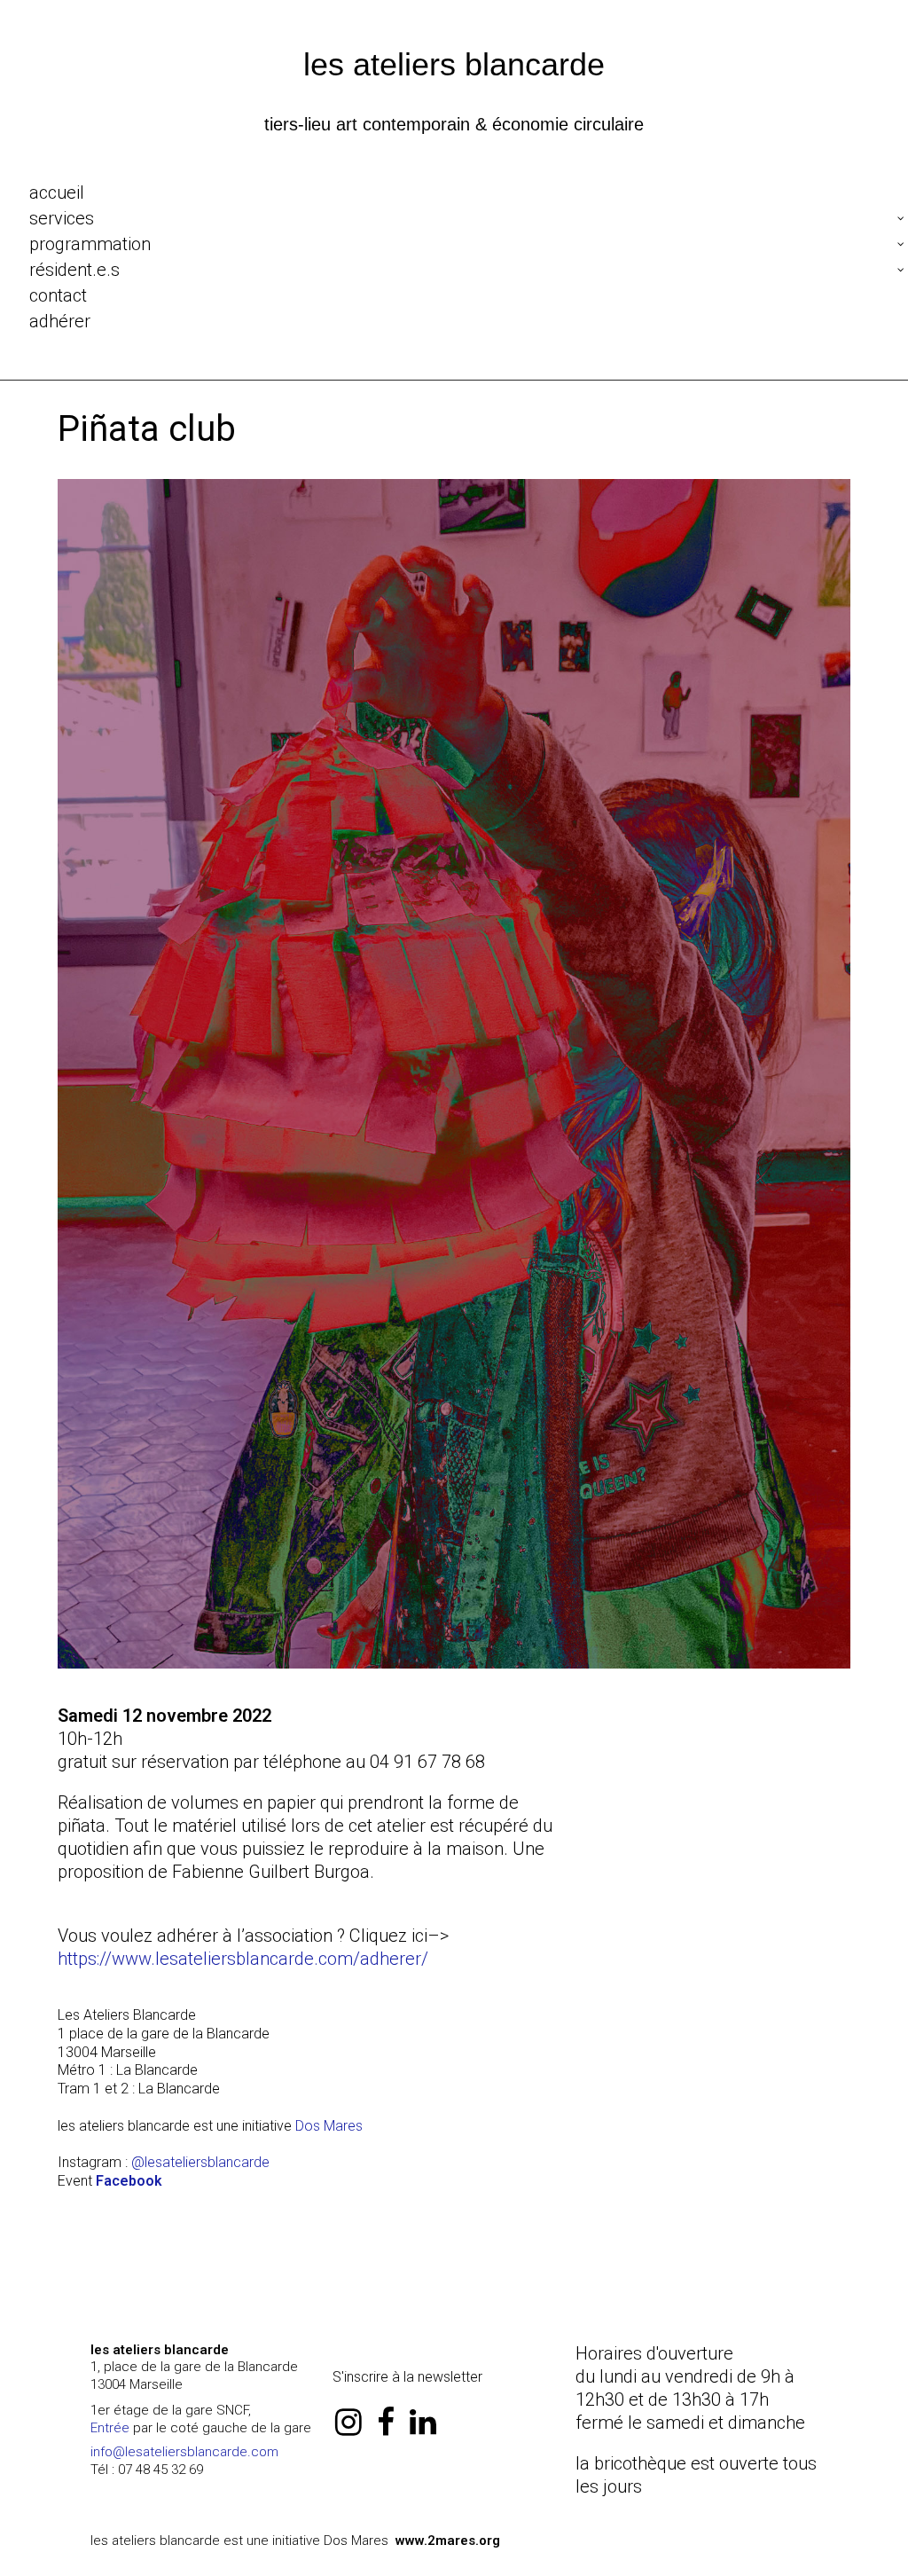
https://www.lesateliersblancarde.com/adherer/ (243, 1959)
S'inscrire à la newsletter (407, 2377)
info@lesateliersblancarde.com (184, 2452)
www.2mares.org (448, 2541)
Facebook (129, 2181)
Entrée (110, 2428)
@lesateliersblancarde (200, 2162)
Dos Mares (329, 2126)
